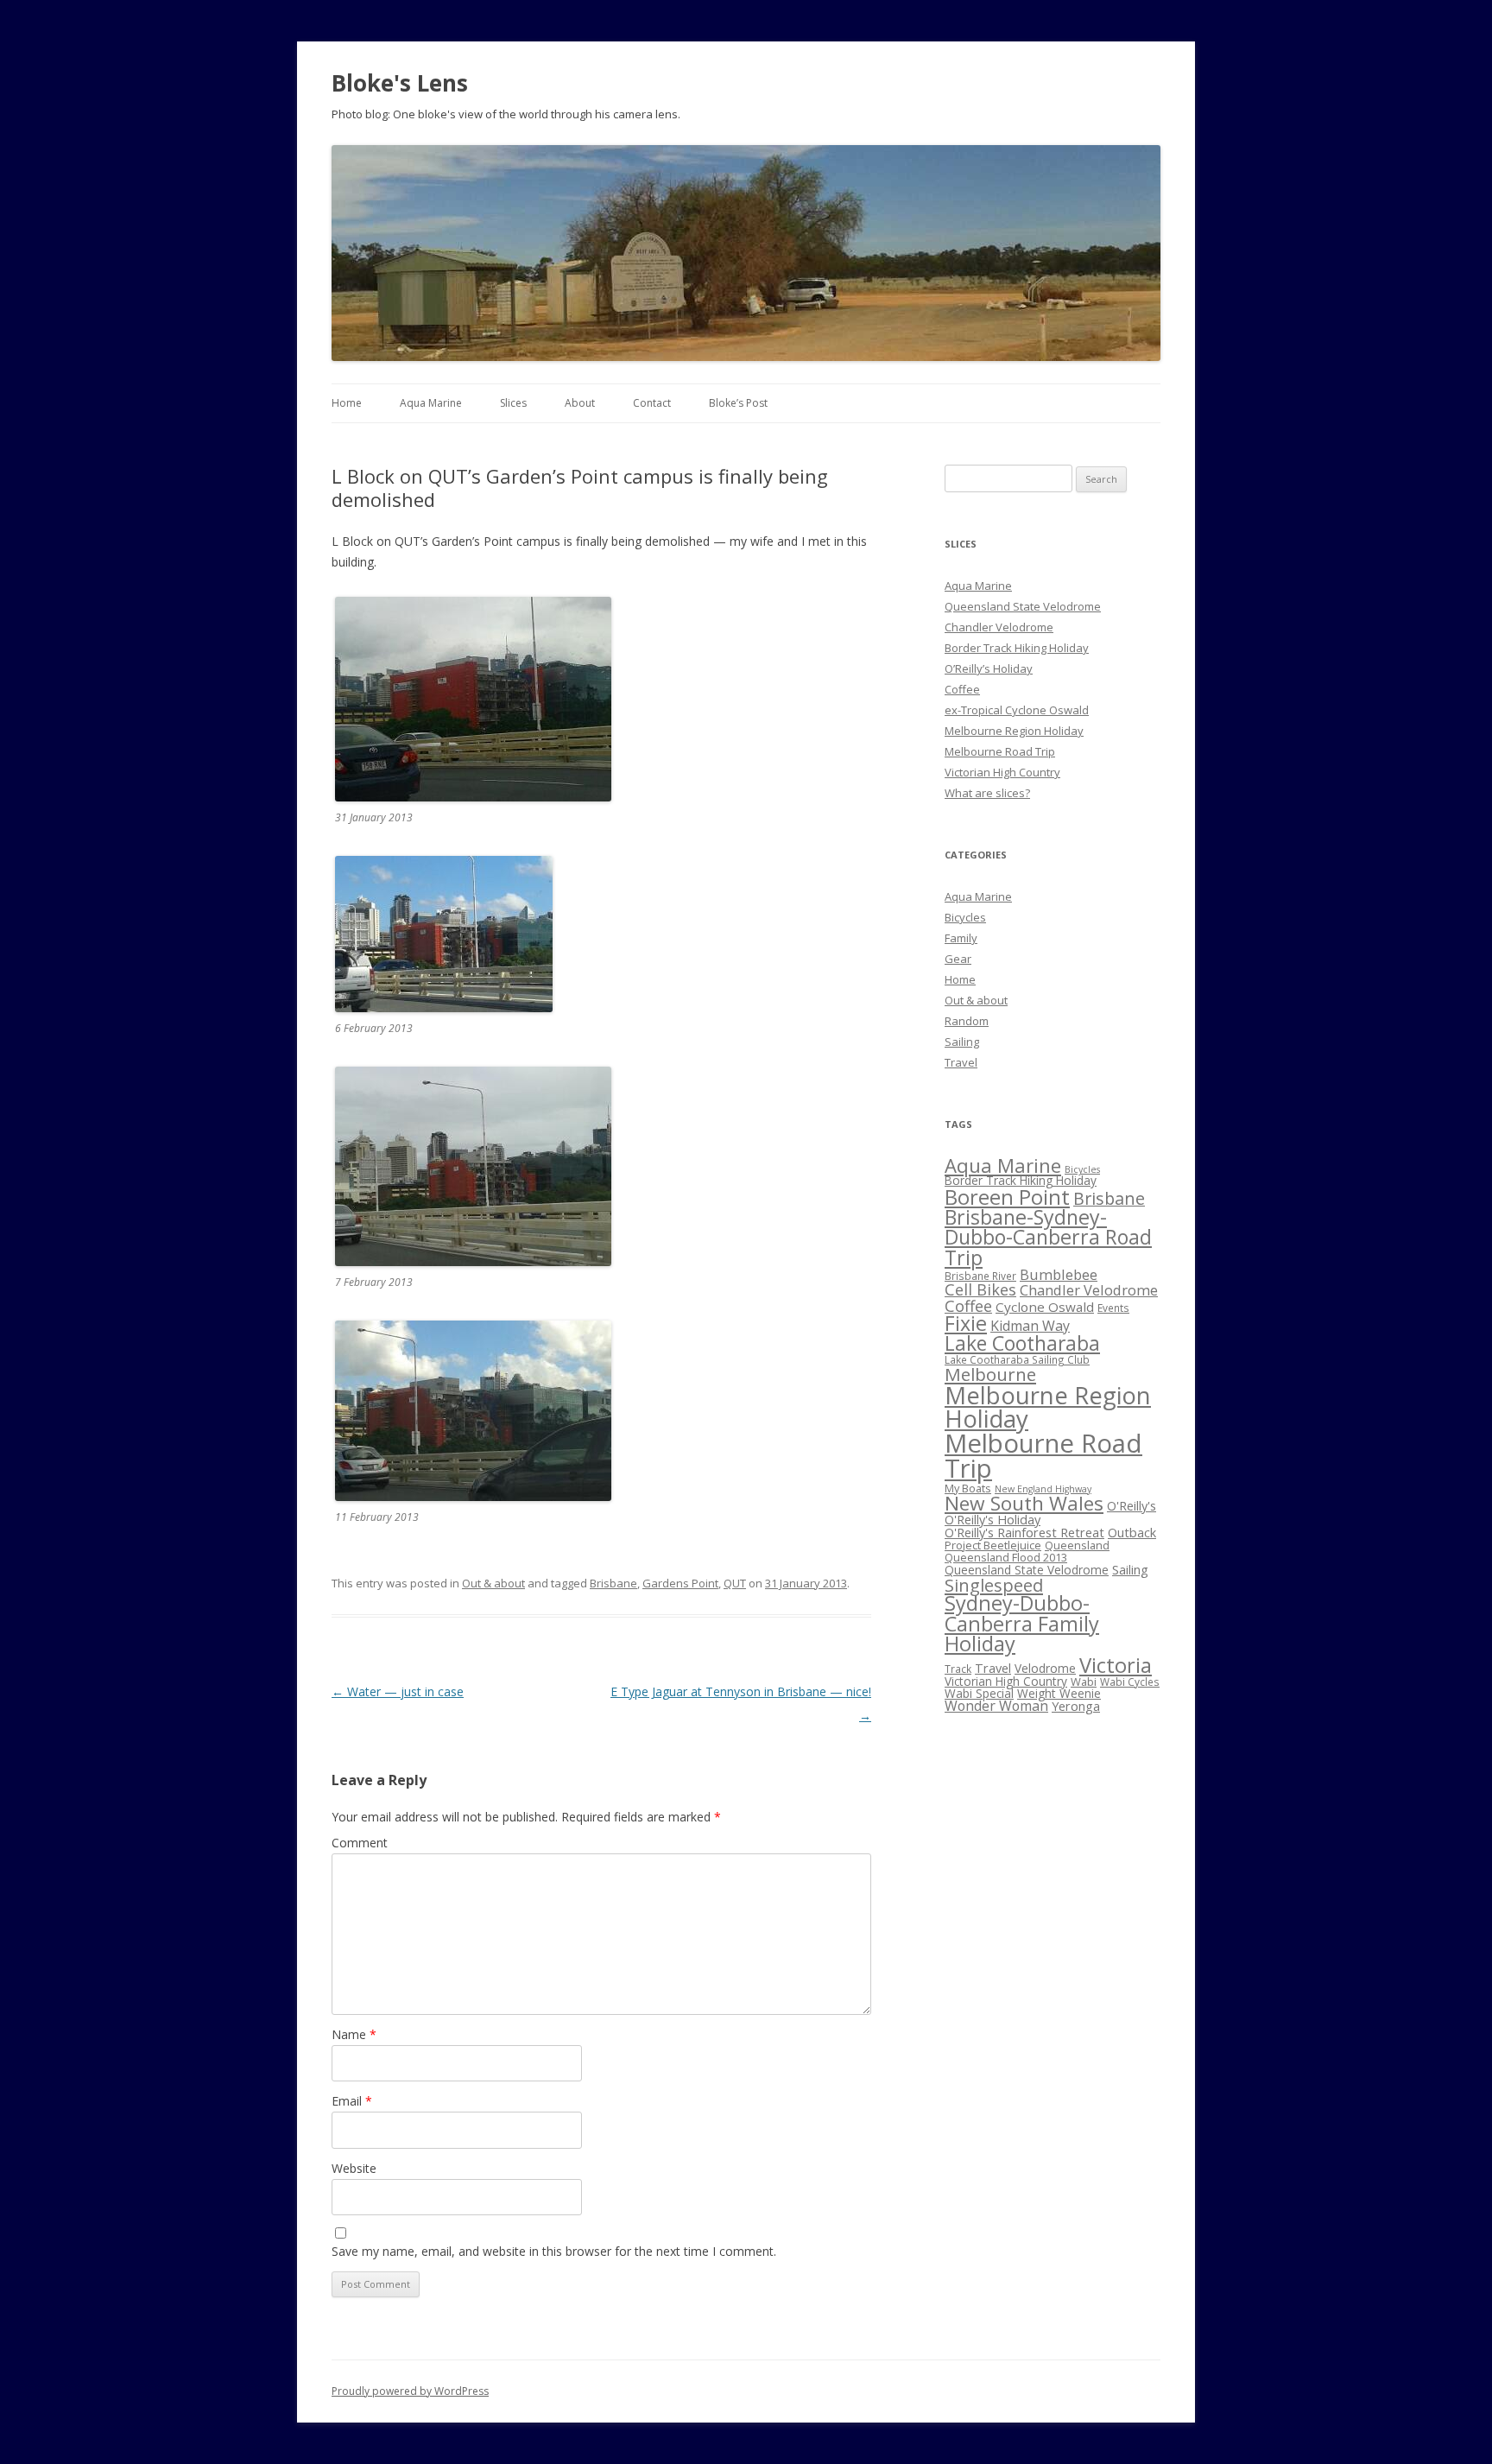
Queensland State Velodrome (1023, 606)
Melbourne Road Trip (1000, 751)
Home (347, 403)
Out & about (493, 1583)
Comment (360, 1843)
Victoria (1116, 1665)
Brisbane (613, 1583)
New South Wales (1024, 1503)
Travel (961, 1062)
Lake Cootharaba (1022, 1343)
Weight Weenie (1059, 1693)
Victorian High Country (1002, 772)
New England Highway (1043, 1489)
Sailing (962, 1042)
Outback (1132, 1532)
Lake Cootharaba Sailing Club (1017, 1359)
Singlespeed (994, 1585)
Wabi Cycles (1130, 1682)
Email (352, 2101)
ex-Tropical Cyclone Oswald (1017, 710)
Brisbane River (980, 1276)
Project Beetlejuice (993, 1545)
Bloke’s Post (738, 403)
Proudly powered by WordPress (410, 2391)
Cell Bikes (980, 1289)
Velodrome (1045, 1668)
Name (354, 2034)
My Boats (968, 1488)
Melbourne (990, 1374)
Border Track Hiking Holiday (1017, 648)
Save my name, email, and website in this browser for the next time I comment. (554, 2251)
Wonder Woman (996, 1706)
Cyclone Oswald (1045, 1307)
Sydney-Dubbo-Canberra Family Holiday (1022, 1623)
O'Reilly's (1132, 1505)
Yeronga (1076, 1706)
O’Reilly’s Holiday (989, 668)
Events (1113, 1308)
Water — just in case (398, 1691)
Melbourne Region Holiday (1014, 731)
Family (961, 938)
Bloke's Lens (400, 83)
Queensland (1077, 1545)
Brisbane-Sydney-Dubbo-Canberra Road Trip (1048, 1237)
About (580, 403)
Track (958, 1669)
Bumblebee (1059, 1274)
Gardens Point (680, 1583)
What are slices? (987, 793)
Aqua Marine (431, 403)
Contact (652, 403)
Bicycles (965, 917)
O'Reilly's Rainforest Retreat (1024, 1532)
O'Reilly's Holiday (993, 1519)
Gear (958, 959)
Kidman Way (1030, 1326)
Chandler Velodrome (999, 627)
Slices (513, 403)
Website (354, 2168)
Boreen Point (1007, 1197)
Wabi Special (979, 1693)
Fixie (966, 1323)
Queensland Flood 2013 (1006, 1557)
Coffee (962, 689)
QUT (735, 1583)
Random (967, 1021)
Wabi (1084, 1682)
